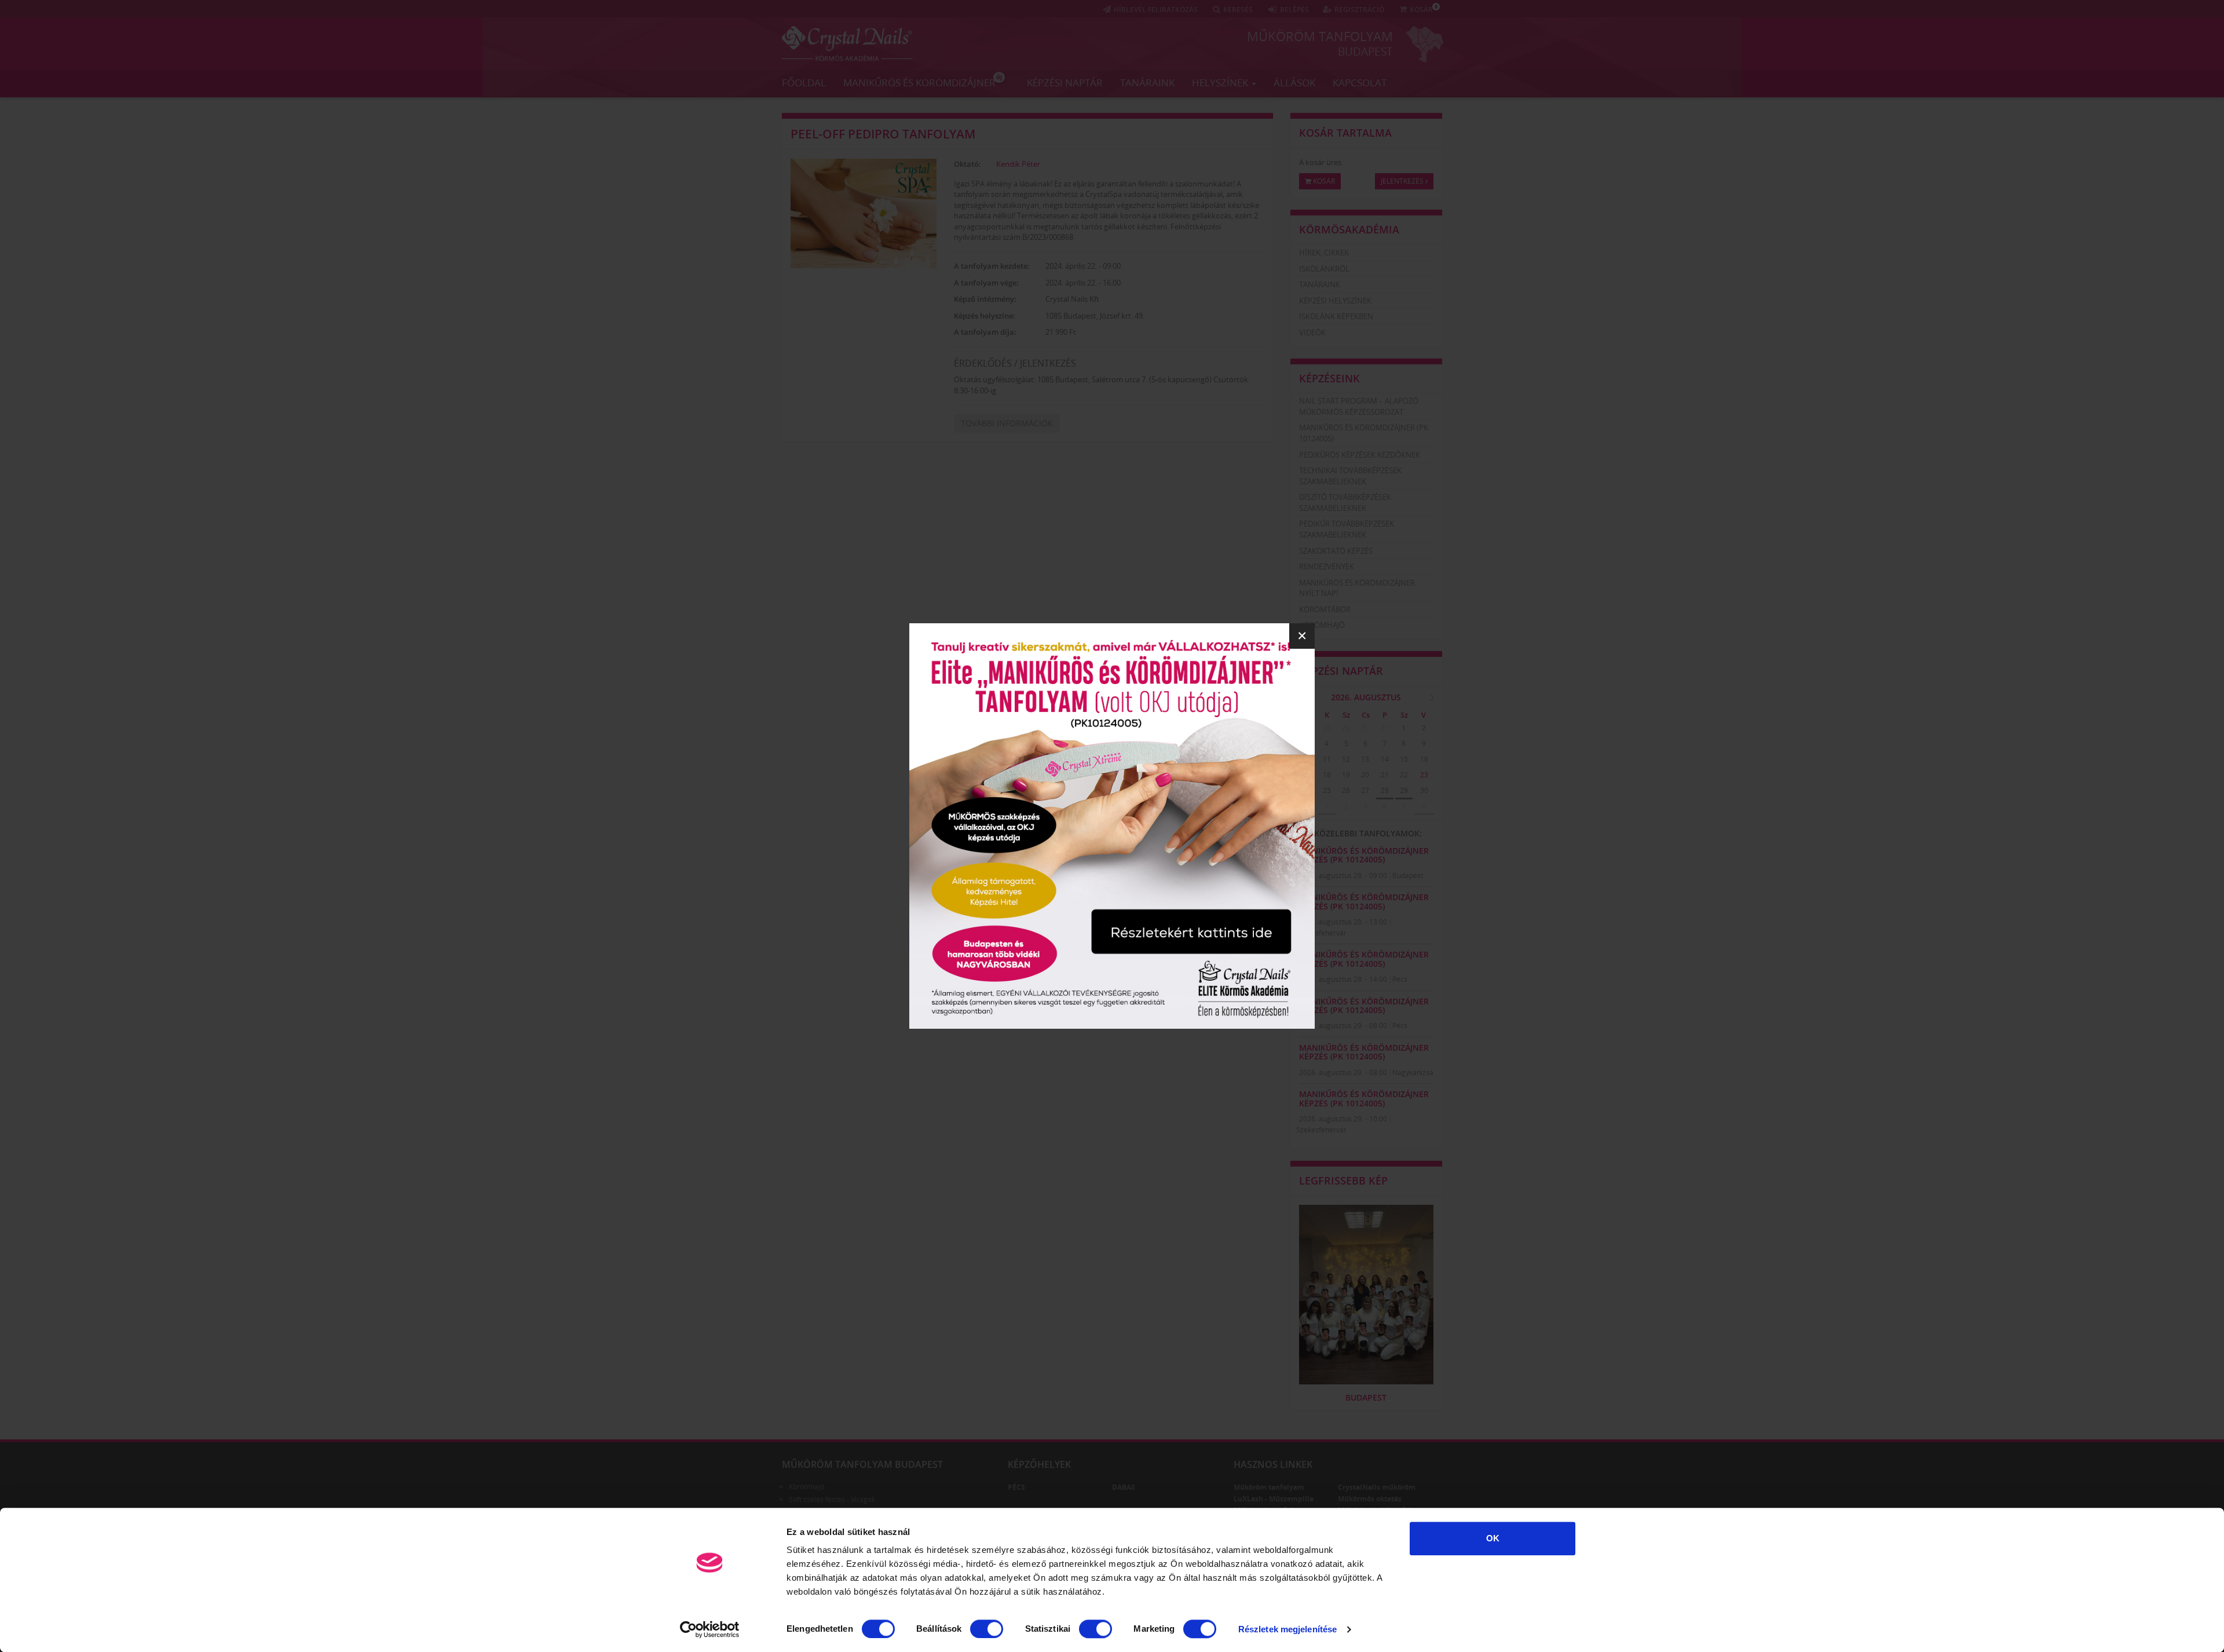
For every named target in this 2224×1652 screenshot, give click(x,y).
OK (1493, 1538)
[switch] (987, 1629)
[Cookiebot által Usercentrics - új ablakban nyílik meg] (710, 1629)
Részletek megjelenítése (1287, 1629)
